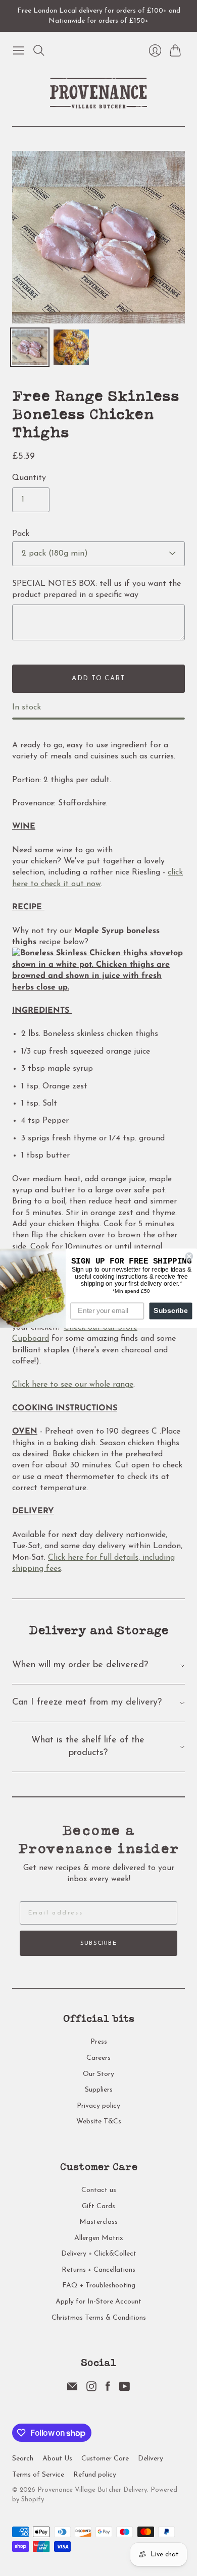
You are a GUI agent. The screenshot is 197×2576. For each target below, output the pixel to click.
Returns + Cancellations (98, 2270)
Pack (21, 534)
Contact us (99, 2190)
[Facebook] (108, 2389)
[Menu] (19, 50)
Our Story (98, 2074)
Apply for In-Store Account (98, 2302)
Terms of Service (38, 2475)
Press (99, 2042)
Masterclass (98, 2222)
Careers (98, 2058)
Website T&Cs (99, 2122)
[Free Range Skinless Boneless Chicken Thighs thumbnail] (71, 347)
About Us (57, 2459)
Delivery (151, 2459)
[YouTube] (125, 2389)
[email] (72, 2389)
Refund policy (95, 2475)
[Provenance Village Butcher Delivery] (98, 93)
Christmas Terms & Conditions (99, 2318)
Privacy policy (98, 2106)
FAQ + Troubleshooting (99, 2286)
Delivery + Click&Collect (99, 2254)
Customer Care (105, 2459)
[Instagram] (91, 2389)
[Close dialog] (189, 1256)
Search (23, 2459)
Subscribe (98, 1943)
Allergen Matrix (99, 2238)
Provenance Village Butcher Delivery (92, 2490)
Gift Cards (98, 2206)
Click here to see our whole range (73, 1385)
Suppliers (99, 2090)
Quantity (29, 478)
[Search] (39, 50)
